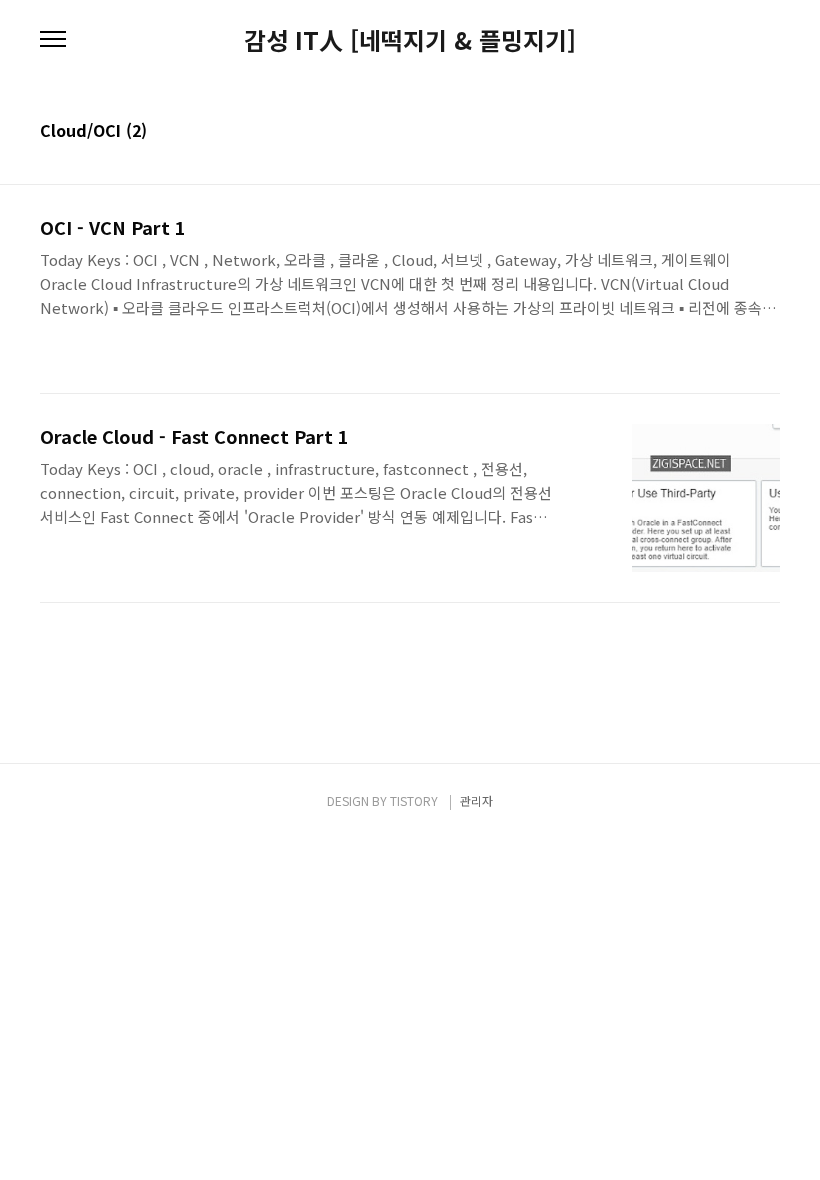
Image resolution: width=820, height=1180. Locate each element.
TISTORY (414, 800)
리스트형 (768, 132)
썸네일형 (740, 132)
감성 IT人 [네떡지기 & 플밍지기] (410, 40)
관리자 (476, 800)
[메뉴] (53, 40)
